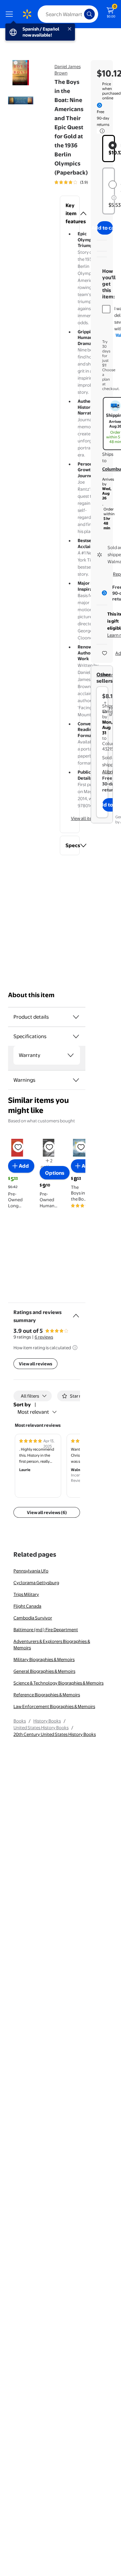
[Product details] (76, 1017)
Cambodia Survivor (33, 1618)
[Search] (89, 14)
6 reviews (44, 1337)
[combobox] (68, 14)
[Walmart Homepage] (27, 14)
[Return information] (101, 131)
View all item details (90, 818)
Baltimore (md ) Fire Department (46, 1630)
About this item (31, 995)
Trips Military (26, 1594)
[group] (80, 182)
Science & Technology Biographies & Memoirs (58, 1683)
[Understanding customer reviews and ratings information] (75, 1348)
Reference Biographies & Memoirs (47, 1695)
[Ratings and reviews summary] (76, 1313)
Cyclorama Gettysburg (36, 1583)
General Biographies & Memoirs (44, 1671)
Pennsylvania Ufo (31, 1571)
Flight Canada (27, 1606)
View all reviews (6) (47, 1512)
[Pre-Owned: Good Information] (114, 198)
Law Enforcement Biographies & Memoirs (54, 1706)
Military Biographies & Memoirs (44, 1659)
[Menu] (11, 14)
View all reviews (35, 1364)
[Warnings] (76, 1080)
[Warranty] (71, 1055)
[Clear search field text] (81, 14)
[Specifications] (76, 1036)
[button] (70, 213)
